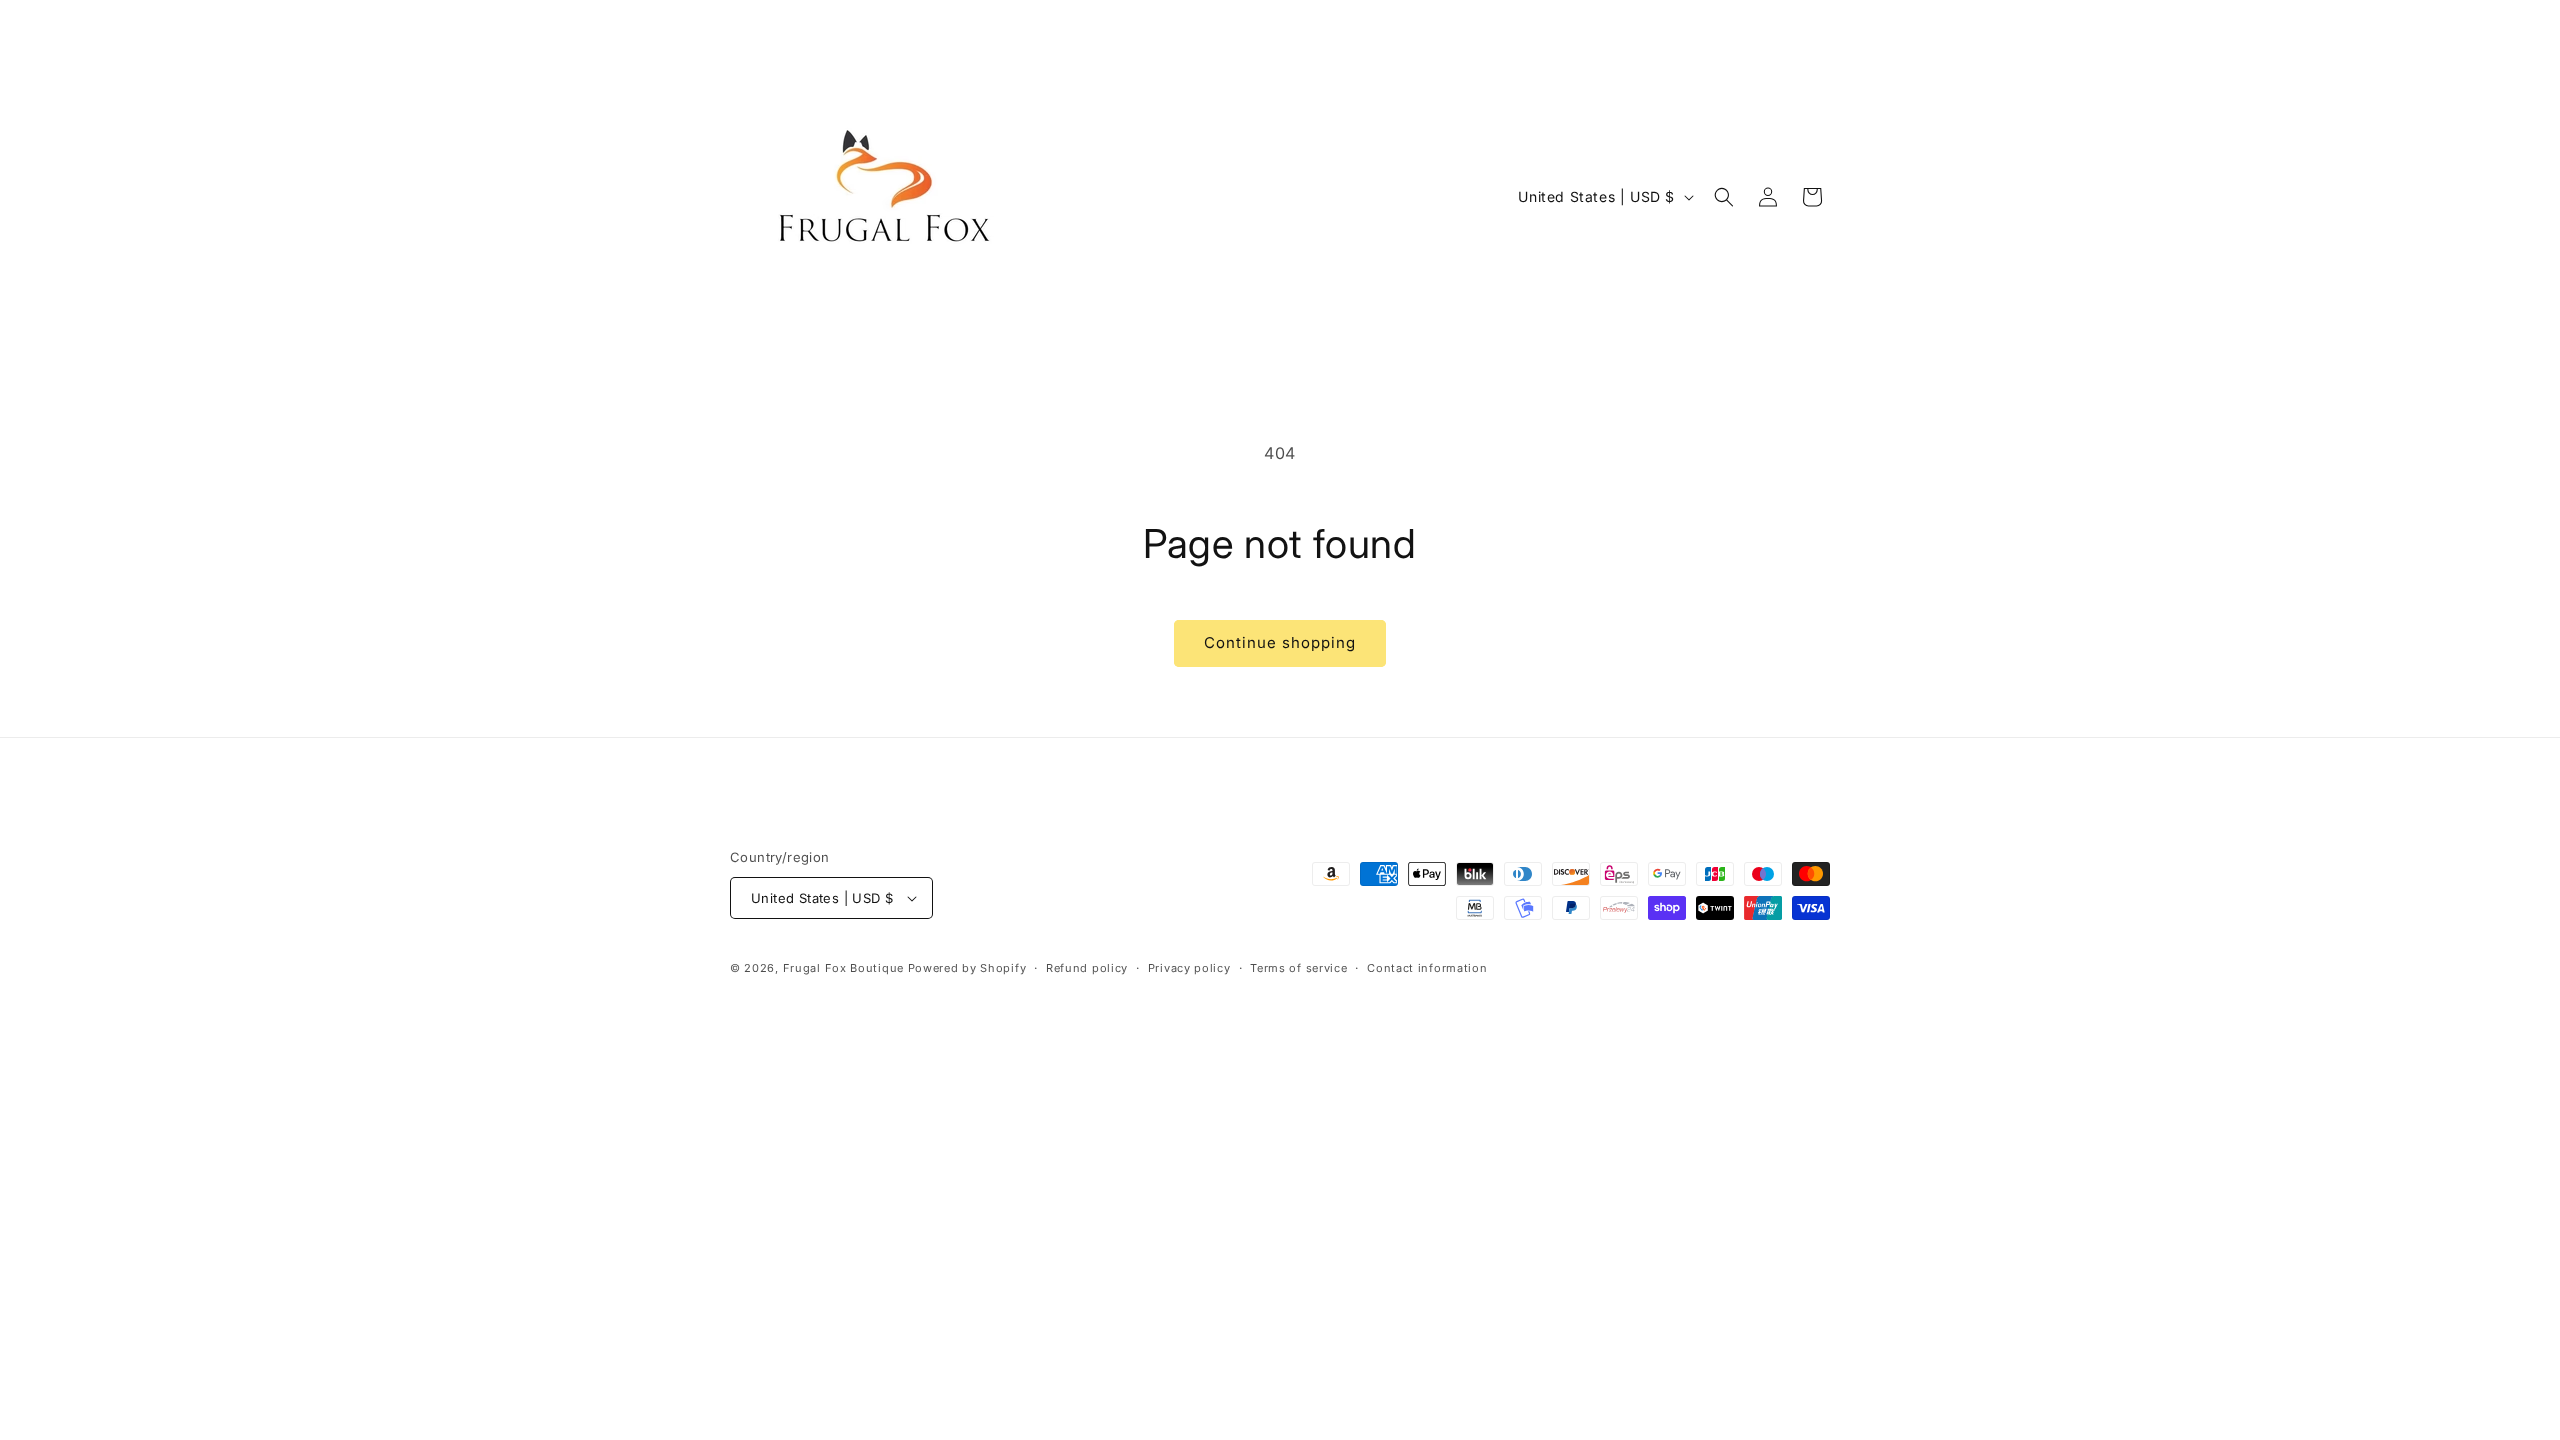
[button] (1724, 197)
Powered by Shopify (967, 968)
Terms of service (1298, 968)
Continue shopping (1280, 642)
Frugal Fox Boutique (845, 968)
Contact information (1427, 968)
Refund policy (1087, 968)
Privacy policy (1189, 968)
